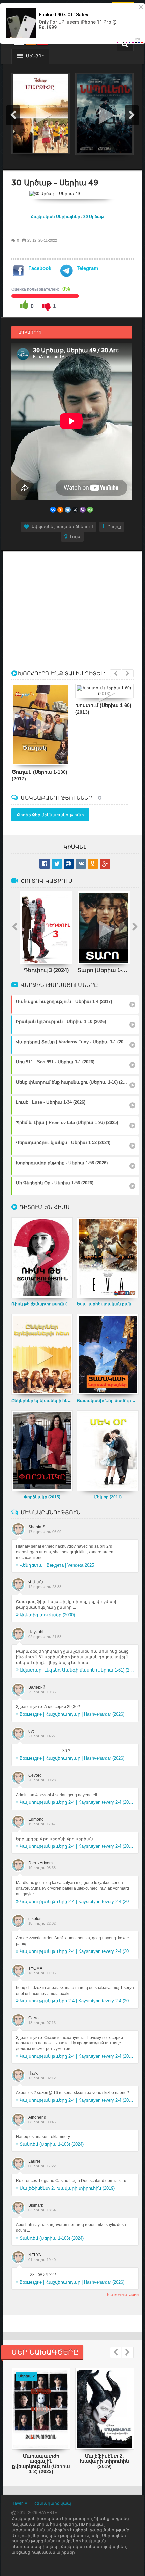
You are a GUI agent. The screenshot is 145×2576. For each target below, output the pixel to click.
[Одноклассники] (60, 510)
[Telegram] (68, 510)
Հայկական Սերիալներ (55, 217)
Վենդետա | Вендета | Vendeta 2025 (57, 1565)
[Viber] (83, 510)
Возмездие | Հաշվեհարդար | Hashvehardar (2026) (72, 1714)
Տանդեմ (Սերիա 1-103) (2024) (52, 2144)
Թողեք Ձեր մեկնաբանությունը (50, 815)
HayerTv (19, 2503)
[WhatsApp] (90, 510)
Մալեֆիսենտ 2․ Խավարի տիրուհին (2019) (67, 2188)
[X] (75, 510)
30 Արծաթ (94, 217)
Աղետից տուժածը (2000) (47, 1615)
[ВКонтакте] (53, 510)
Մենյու (35, 56)
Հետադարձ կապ (52, 2503)
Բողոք (114, 527)
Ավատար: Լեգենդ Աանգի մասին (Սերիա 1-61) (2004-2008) (77, 1670)
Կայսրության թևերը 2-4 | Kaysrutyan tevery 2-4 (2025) (77, 1802)
